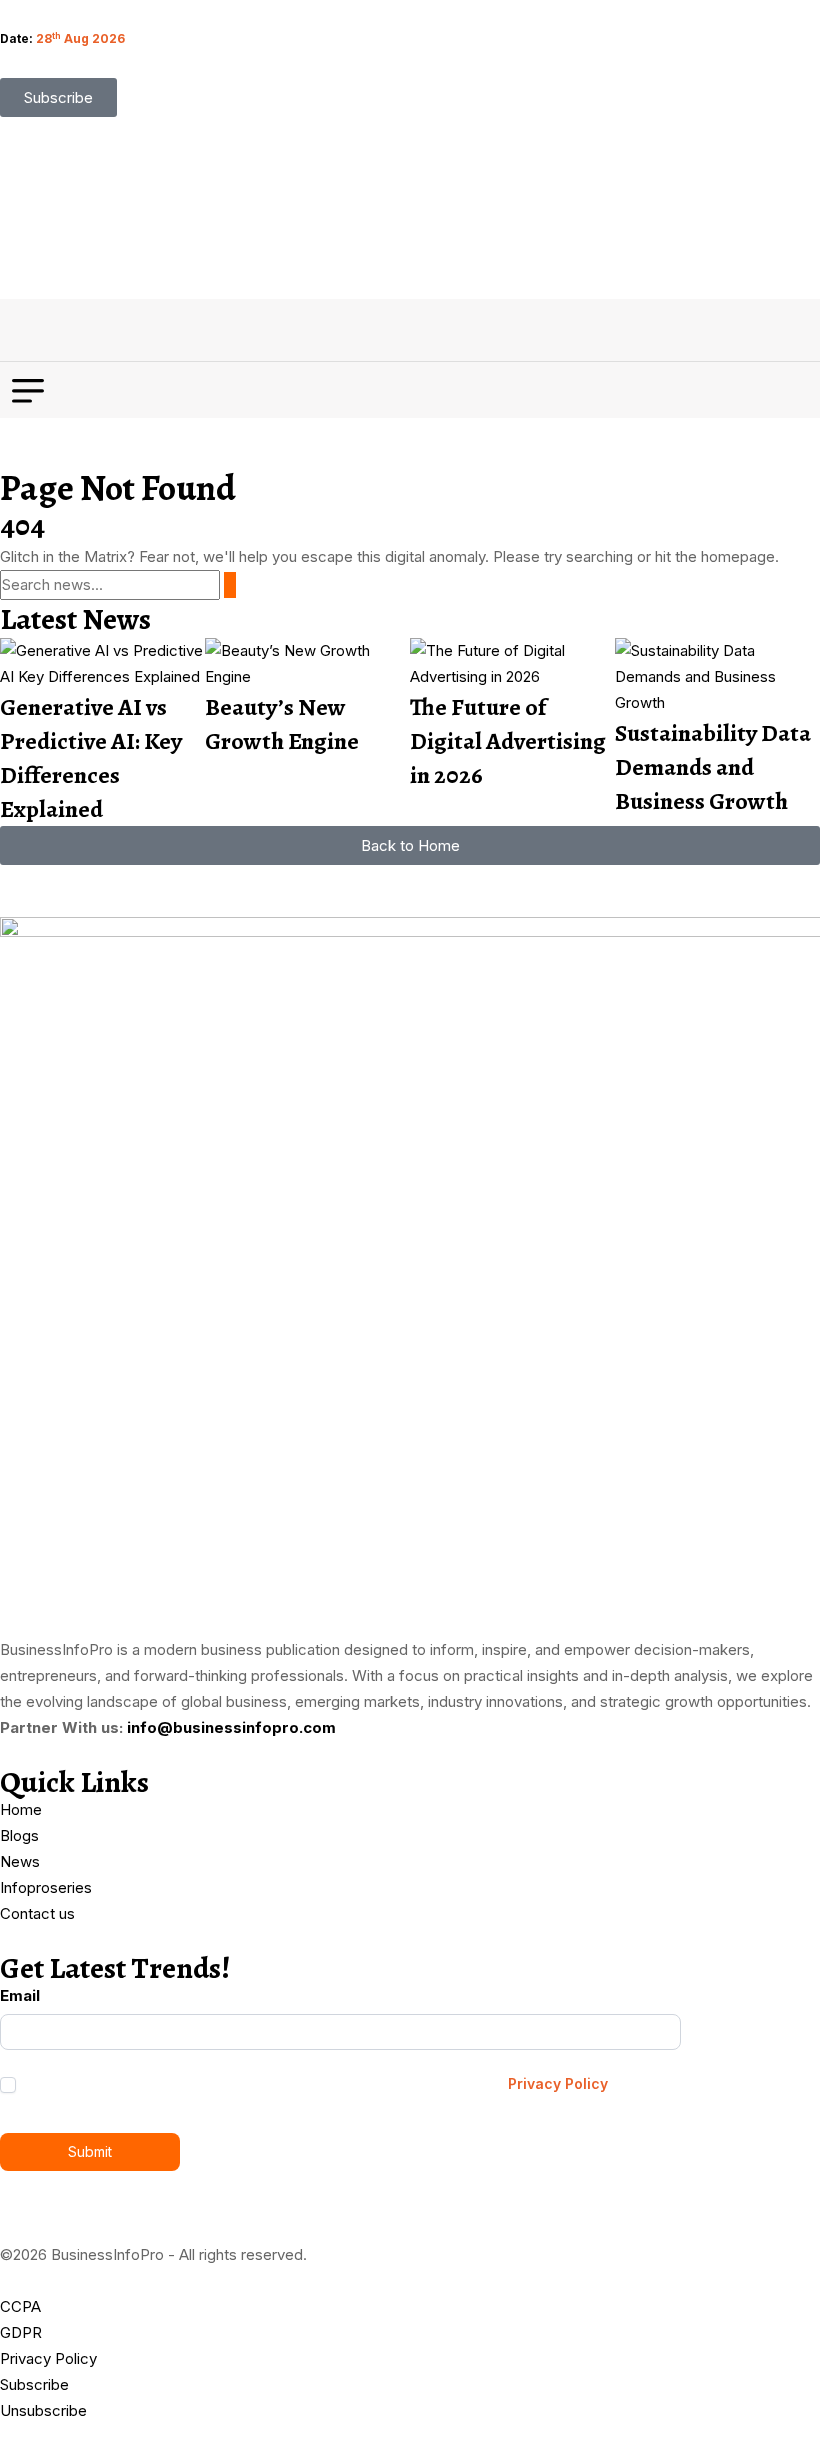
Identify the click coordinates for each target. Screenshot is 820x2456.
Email (20, 1995)
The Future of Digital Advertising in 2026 (508, 741)
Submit (90, 2151)
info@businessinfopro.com (231, 1727)
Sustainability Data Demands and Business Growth (713, 767)
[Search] (230, 585)
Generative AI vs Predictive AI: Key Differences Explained (91, 758)
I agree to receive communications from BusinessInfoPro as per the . (316, 2083)
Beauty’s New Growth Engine (282, 724)
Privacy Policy (558, 2083)
